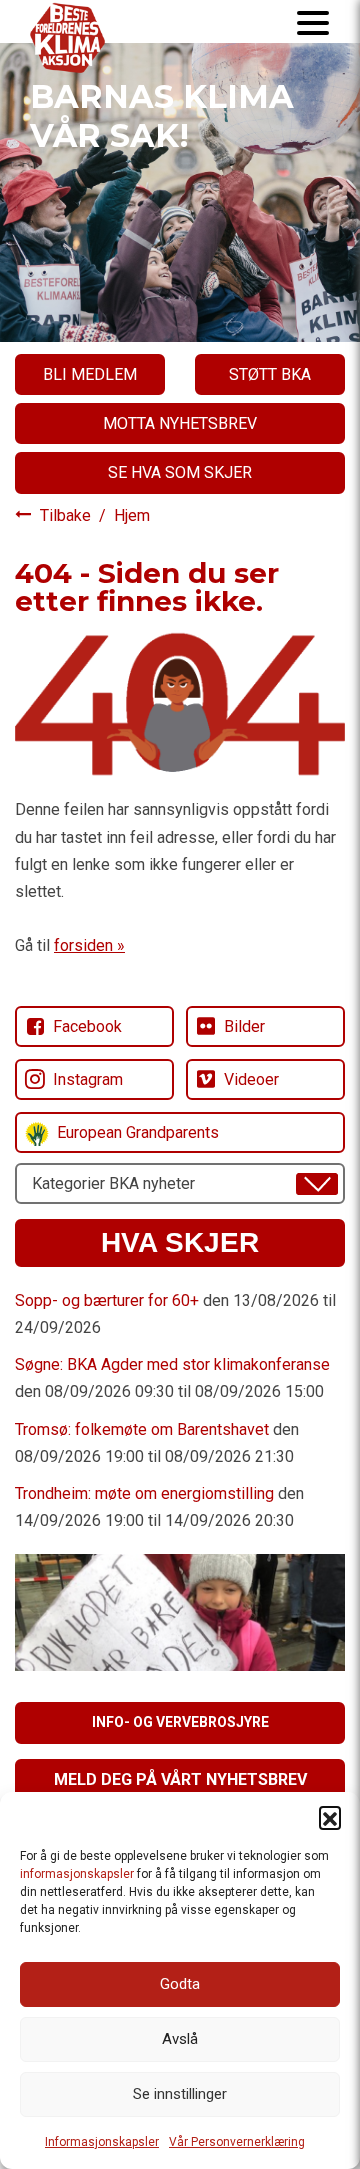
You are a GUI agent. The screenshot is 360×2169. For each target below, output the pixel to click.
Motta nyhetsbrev (180, 423)
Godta (180, 1984)
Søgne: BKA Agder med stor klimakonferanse (172, 1364)
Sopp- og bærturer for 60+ (107, 1300)
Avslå (180, 2039)
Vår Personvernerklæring (237, 2142)
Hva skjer (180, 1242)
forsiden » (89, 945)
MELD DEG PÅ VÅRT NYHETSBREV (180, 1779)
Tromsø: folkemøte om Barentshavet (142, 1429)
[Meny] (313, 21)
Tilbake (67, 515)
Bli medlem (90, 374)
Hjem (132, 515)
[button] (330, 1817)
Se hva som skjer (180, 472)
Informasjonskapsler (102, 2142)
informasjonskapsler (77, 1874)
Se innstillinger (180, 2094)
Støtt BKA (270, 374)
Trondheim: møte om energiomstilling (144, 1493)
